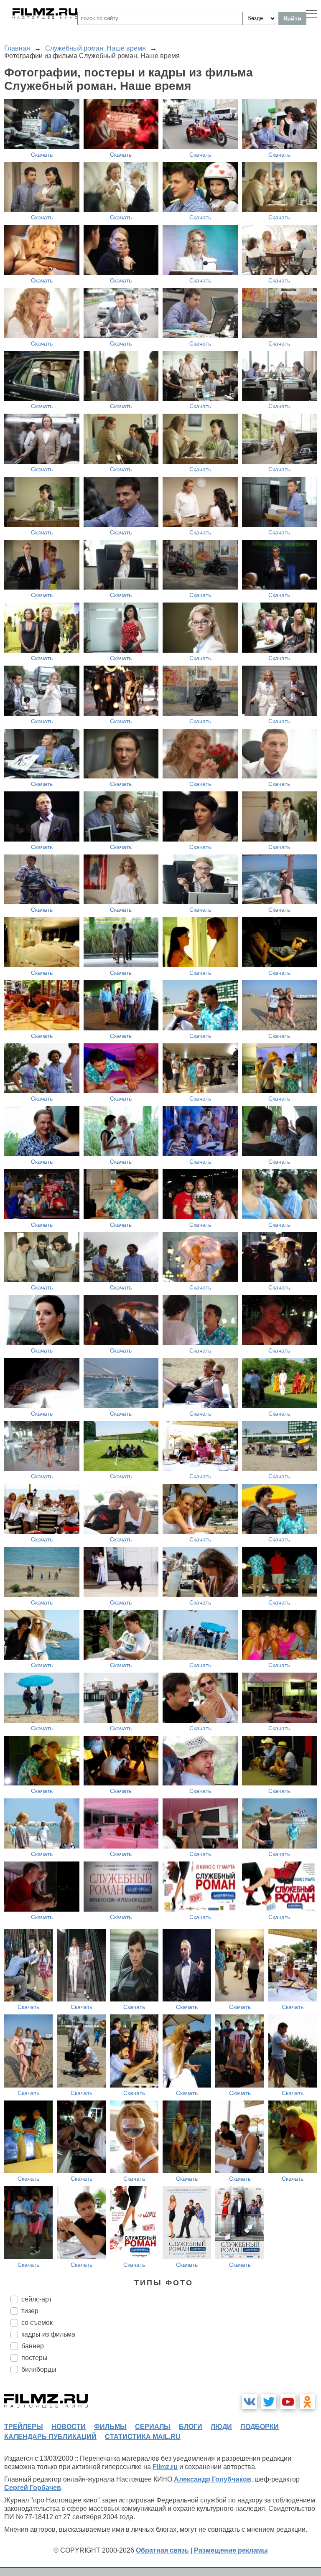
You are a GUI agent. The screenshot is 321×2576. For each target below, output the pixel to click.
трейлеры (24, 2427)
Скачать (42, 155)
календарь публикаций (50, 2437)
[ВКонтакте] (250, 2402)
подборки (260, 2427)
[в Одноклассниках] (307, 2402)
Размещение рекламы (231, 2550)
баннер (33, 2346)
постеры (34, 2358)
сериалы (153, 2427)
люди (221, 2427)
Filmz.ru (165, 2467)
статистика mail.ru (143, 2437)
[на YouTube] (288, 2402)
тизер (30, 2311)
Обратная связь (162, 2550)
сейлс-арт (37, 2299)
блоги (191, 2427)
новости (69, 2427)
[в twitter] (269, 2402)
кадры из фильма (48, 2334)
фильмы (110, 2427)
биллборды (39, 2369)
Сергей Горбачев (33, 2488)
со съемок (37, 2323)
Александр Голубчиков (213, 2479)
